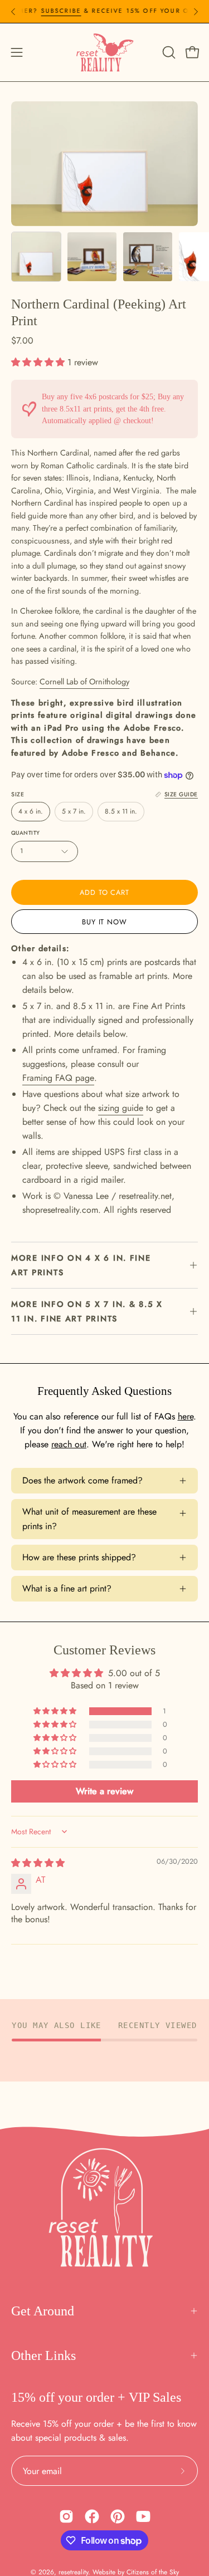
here (186, 1416)
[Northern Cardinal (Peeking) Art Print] (36, 257)
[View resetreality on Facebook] (92, 2516)
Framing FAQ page (58, 1078)
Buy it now (105, 922)
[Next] (196, 12)
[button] (168, 52)
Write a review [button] (104, 1791)
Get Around (43, 2311)
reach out (69, 1444)
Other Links (43, 2355)
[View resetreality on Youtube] (143, 2516)
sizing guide (121, 1108)
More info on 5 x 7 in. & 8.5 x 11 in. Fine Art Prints (87, 1311)
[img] (38, 1863)
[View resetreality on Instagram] (66, 2516)
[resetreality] (105, 52)
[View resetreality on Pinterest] (118, 2516)
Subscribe (45, 11)
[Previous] (13, 12)
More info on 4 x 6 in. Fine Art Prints (81, 1265)
